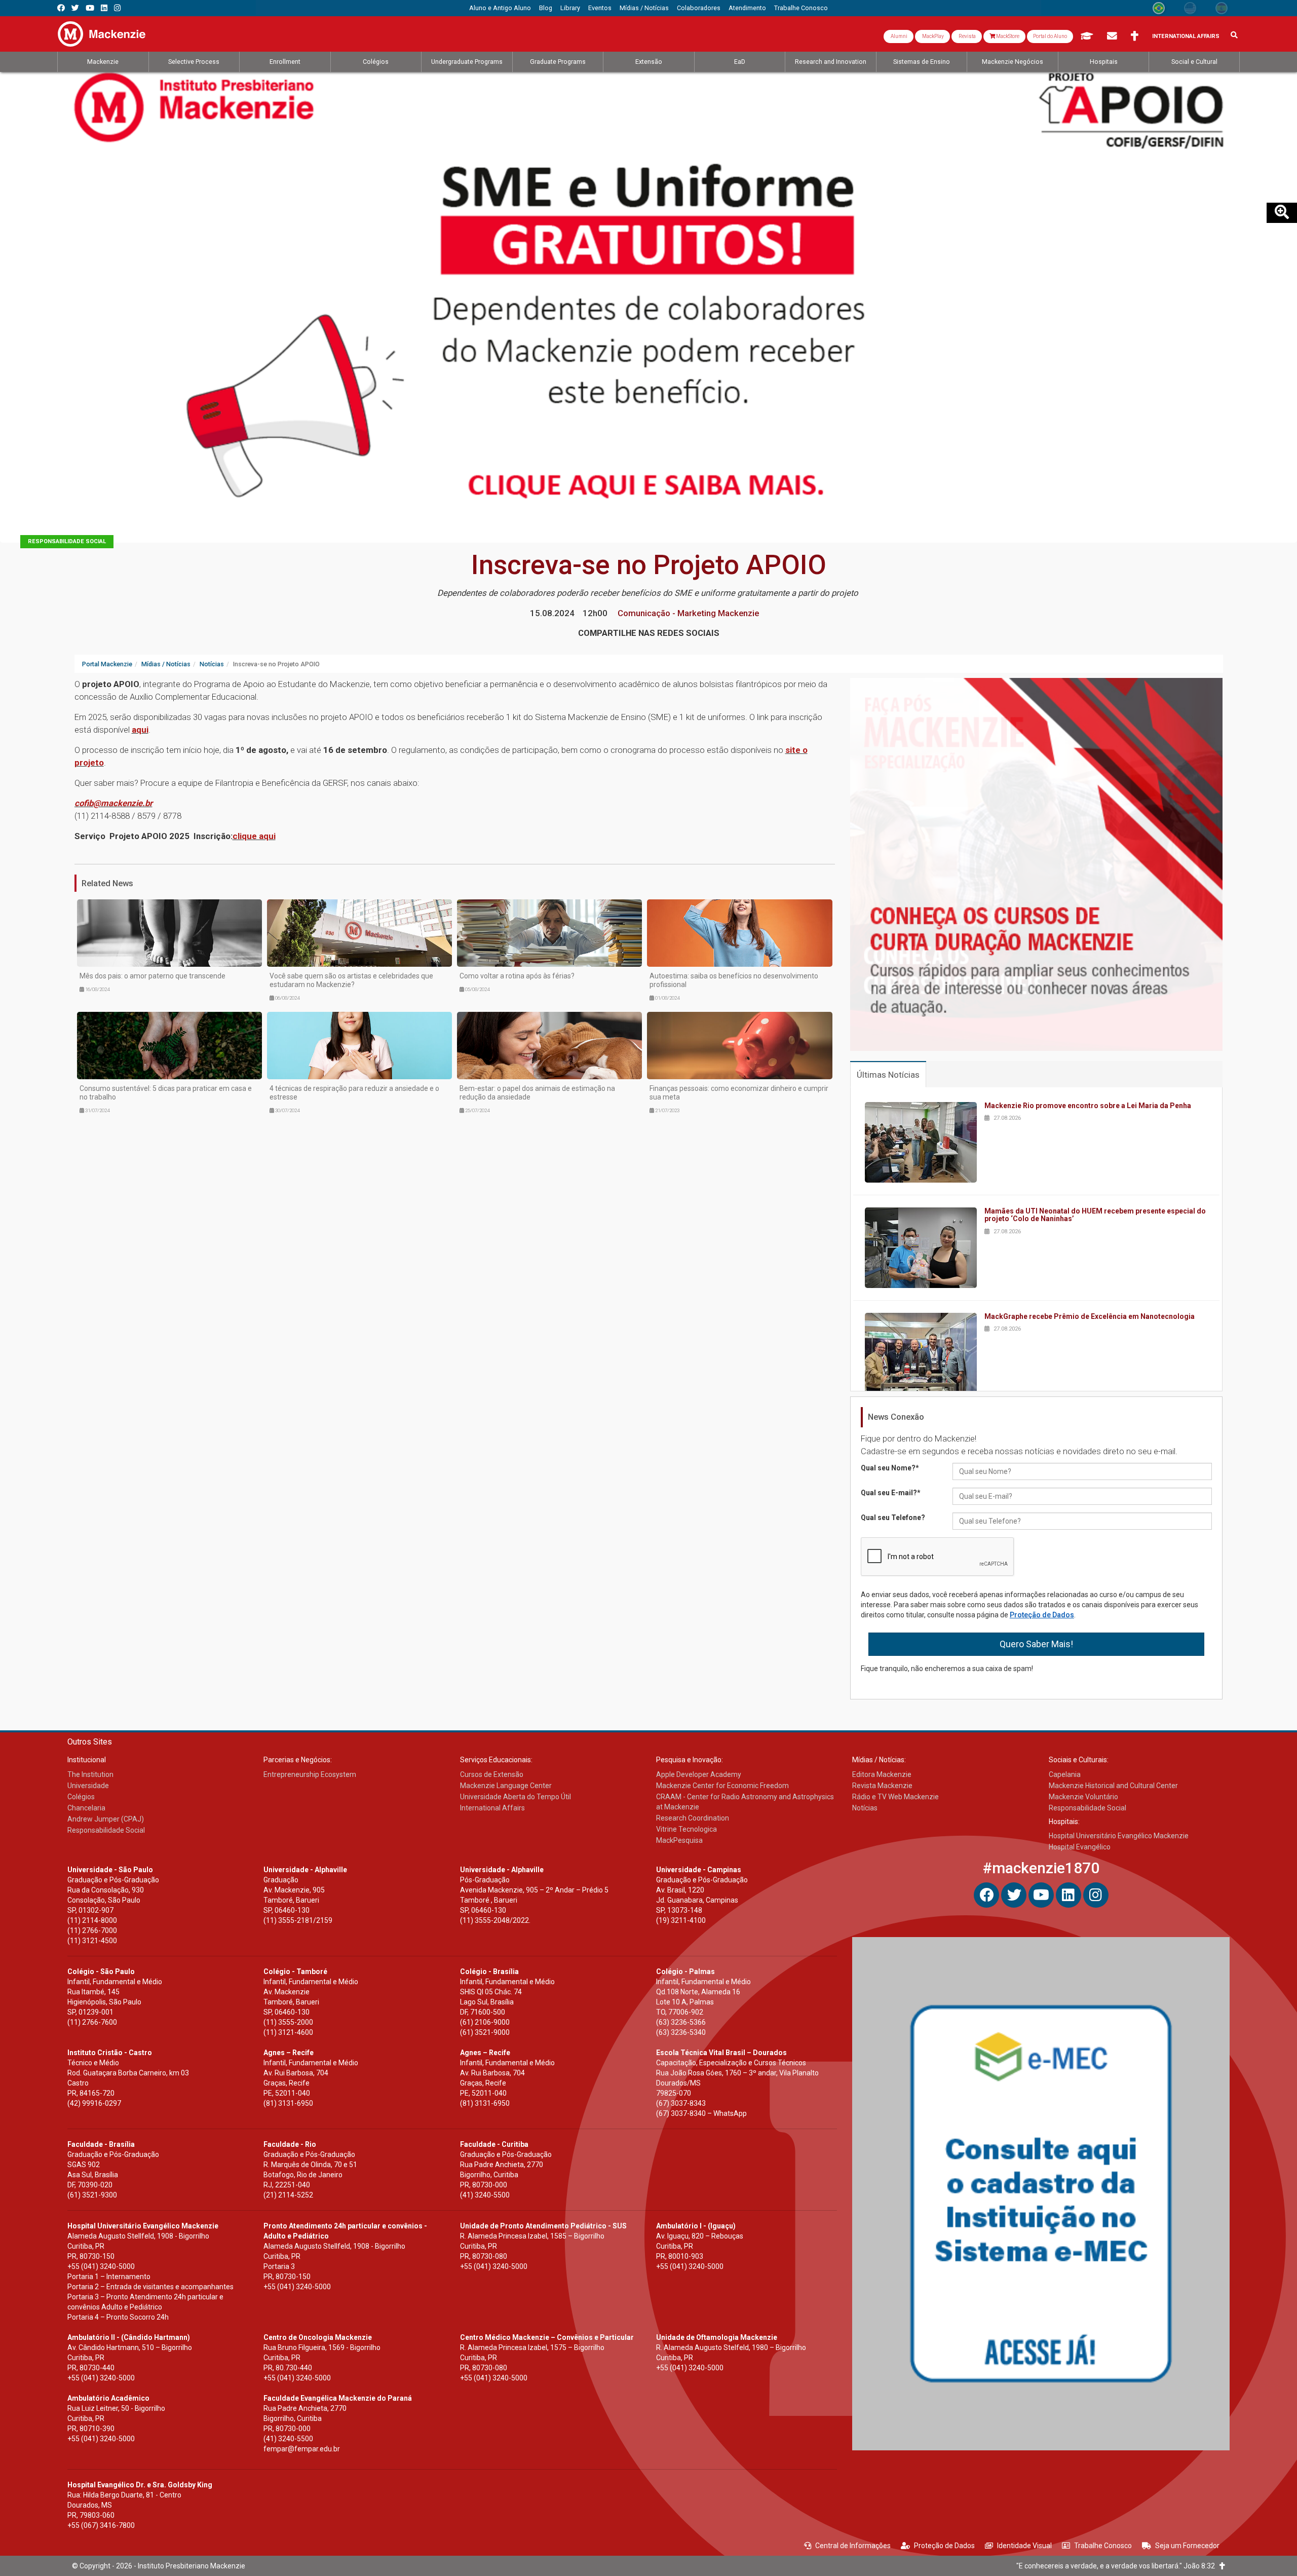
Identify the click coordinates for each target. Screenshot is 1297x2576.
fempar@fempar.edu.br (302, 2449)
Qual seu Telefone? (893, 1518)
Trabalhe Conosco (1103, 2546)
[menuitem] (500, 8)
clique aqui (254, 836)
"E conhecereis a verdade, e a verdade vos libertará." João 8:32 (1118, 2566)
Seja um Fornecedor (1187, 2546)
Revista (967, 36)
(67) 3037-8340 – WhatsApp (701, 2113)
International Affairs (1186, 36)
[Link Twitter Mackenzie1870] (75, 8)
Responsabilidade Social (67, 541)
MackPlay (932, 36)
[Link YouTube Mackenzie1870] (90, 8)
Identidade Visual (1024, 2546)
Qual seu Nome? (890, 1468)
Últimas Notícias (888, 1075)
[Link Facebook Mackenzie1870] (61, 8)
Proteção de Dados (1042, 1615)
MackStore (1007, 36)
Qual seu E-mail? (891, 1493)
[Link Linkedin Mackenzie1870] (104, 8)
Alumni (899, 36)
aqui (140, 730)
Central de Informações (853, 2546)
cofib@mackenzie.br (113, 803)
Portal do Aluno (1050, 36)
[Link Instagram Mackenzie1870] (117, 8)
